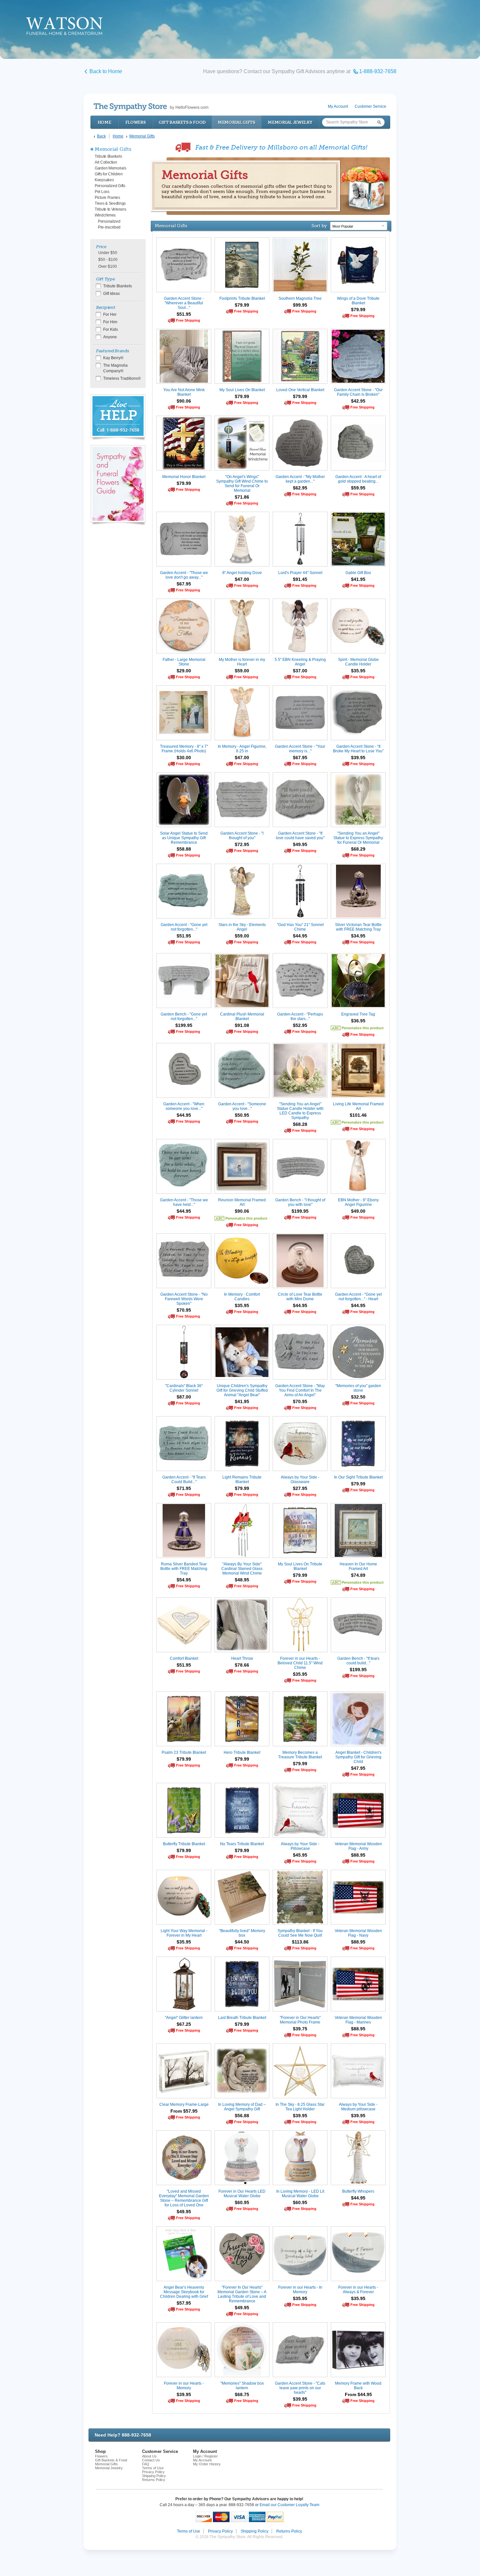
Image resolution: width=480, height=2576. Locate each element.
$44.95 (300, 936)
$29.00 (184, 671)
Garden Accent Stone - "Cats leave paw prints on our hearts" (300, 2388)
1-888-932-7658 (378, 71)
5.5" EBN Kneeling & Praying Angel (300, 662)
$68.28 (300, 1124)
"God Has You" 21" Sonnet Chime (300, 927)
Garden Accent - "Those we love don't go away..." (184, 575)
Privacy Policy (153, 2472)
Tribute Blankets (108, 156)
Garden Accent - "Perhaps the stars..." (300, 1016)
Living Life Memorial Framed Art (358, 1106)
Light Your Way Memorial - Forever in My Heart (184, 1933)
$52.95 (300, 1025)
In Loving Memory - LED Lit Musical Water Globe (300, 2194)
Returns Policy (154, 2480)
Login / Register (205, 2456)
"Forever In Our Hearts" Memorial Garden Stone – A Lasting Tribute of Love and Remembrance (242, 2294)
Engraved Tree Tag (358, 1014)
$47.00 (242, 579)
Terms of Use (153, 2468)
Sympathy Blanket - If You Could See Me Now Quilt (300, 1933)
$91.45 (300, 579)
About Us (149, 2456)
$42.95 (358, 401)
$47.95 (358, 1768)
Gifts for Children (109, 174)
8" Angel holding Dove (242, 573)
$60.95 (242, 2202)
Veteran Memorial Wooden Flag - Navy (358, 1933)
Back (101, 136)
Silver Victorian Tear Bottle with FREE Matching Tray (358, 927)
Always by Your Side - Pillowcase (300, 1846)
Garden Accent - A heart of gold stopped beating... (358, 479)
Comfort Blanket (184, 1658)
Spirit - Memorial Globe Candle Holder (358, 662)
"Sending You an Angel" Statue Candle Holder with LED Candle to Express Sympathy (300, 1111)
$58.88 (184, 849)
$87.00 (184, 1397)
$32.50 (358, 1397)
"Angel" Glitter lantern (184, 2018)
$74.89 (358, 1575)
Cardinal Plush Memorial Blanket (242, 1016)
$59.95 (358, 488)
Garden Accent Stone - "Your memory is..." (300, 749)
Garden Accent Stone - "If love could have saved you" (300, 836)
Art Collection (106, 162)
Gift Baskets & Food (182, 122)
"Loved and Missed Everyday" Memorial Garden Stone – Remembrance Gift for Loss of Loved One (184, 2198)
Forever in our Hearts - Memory (184, 2386)
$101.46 (358, 1115)
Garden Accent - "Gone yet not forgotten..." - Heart (358, 1297)
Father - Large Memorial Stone (184, 662)
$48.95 (242, 1580)
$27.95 (300, 1488)
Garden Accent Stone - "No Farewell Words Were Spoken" (184, 1299)
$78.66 (242, 1665)
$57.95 (184, 2303)
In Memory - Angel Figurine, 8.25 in (242, 749)
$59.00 (242, 671)
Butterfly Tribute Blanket (184, 1844)
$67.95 (184, 584)
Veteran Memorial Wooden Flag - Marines (358, 2020)
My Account (338, 106)
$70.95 (184, 1310)
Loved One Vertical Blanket (300, 390)
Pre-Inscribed (109, 227)
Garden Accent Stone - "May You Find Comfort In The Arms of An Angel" (300, 1390)
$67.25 (184, 2024)
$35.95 (358, 671)
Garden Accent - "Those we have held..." (184, 1202)
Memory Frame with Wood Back (358, 2386)
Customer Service (370, 106)
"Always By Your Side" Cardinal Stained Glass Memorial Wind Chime (242, 1569)
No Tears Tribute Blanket (242, 1844)
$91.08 (242, 1025)
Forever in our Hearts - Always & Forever (358, 2290)
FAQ (146, 2464)
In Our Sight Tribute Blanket (358, 1477)
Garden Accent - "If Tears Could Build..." (184, 1480)
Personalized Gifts (110, 186)
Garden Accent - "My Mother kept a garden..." (300, 479)
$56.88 (242, 2116)
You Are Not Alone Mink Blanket (184, 392)
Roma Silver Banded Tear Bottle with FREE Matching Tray (184, 1569)
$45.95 (300, 1855)
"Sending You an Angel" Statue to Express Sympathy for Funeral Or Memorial (358, 838)
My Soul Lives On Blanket (242, 390)
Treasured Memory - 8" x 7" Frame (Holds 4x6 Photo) (184, 749)
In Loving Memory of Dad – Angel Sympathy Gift (242, 2107)
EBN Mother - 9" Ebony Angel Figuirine (358, 1202)
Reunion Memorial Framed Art (242, 1202)
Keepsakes (104, 180)
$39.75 (300, 2029)
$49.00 (358, 1211)
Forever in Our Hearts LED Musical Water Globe (242, 2194)
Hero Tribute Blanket (242, 1752)
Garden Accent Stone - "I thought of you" (242, 836)
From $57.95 (184, 2111)
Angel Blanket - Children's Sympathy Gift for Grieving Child (358, 1757)
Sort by (319, 226)
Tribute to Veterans (110, 209)
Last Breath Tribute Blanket (242, 2018)
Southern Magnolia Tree (300, 298)
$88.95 (358, 1855)
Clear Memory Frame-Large (184, 2104)
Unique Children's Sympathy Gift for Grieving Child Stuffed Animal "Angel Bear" (242, 1390)
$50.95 (242, 1115)
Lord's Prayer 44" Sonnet (300, 573)
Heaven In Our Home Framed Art (358, 1566)
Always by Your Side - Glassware (300, 1480)
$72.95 (242, 844)
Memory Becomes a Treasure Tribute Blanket (300, 1755)
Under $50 (108, 253)
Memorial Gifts (237, 122)
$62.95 (300, 488)
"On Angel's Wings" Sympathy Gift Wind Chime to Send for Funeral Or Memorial (242, 484)
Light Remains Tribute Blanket (242, 1480)
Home (104, 122)
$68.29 (358, 849)
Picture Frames (107, 198)
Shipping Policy (154, 2476)
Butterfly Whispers (358, 2191)
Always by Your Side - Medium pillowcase (358, 2107)
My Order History (207, 2464)
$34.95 (358, 936)
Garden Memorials (110, 168)
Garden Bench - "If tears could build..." (358, 1661)
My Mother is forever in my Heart (242, 662)
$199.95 (184, 1025)
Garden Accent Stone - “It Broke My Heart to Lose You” (358, 749)
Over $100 (108, 266)
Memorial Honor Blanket (184, 477)
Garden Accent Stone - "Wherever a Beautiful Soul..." (184, 303)
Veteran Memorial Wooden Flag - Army (358, 1846)
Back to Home (106, 71)
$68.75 (242, 2394)
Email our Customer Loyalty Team (289, 2505)
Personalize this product (363, 1028)
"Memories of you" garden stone (358, 1388)
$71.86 (242, 497)
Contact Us (151, 2460)
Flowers (136, 122)
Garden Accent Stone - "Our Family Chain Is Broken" (358, 392)
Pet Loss (102, 192)
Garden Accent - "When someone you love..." (184, 1106)
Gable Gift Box (358, 573)
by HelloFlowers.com (151, 107)
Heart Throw (242, 1658)
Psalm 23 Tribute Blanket (184, 1752)
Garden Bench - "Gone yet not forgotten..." (184, 1016)
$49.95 (300, 844)
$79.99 (242, 305)
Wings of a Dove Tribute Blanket (358, 301)
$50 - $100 (108, 260)
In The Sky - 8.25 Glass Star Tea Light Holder (300, 2107)
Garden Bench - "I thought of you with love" (300, 1202)
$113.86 (300, 1942)
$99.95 (300, 305)
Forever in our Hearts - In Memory (300, 2290)
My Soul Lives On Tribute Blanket (300, 1566)
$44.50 (242, 1942)
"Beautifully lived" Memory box (242, 1933)
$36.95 (358, 1021)
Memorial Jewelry (290, 122)
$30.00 (184, 758)
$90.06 (184, 401)
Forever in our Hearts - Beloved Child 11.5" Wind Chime (300, 1663)
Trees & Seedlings (110, 203)
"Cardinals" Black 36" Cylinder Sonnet (184, 1388)
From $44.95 (358, 2394)
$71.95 (184, 1488)
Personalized (109, 221)
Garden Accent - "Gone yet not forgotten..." (184, 927)
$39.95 (358, 758)
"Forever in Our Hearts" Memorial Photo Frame (300, 2020)
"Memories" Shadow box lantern (242, 2386)
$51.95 (184, 314)
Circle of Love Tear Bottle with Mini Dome (300, 1297)
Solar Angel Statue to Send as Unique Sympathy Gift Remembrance (184, 838)
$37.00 (300, 671)
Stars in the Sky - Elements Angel (242, 927)
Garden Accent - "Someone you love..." (242, 1106)
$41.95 (358, 579)
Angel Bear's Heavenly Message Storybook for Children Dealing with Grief (184, 2292)
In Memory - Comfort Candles (242, 1297)
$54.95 (184, 1580)
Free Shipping (188, 320)
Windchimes (105, 215)
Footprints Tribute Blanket (242, 298)
